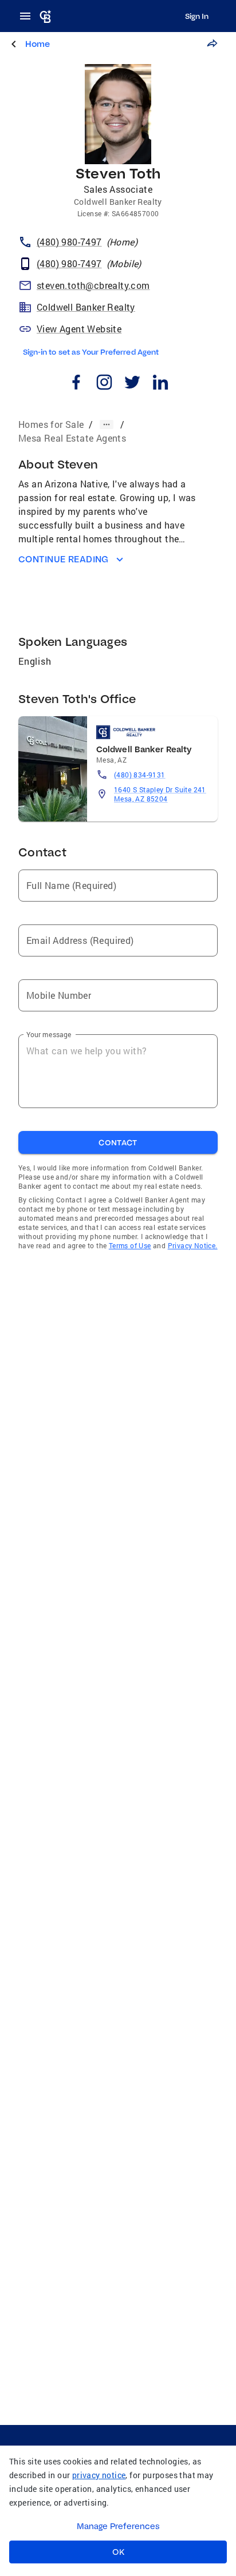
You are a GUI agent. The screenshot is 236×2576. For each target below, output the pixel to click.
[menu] (29, 16)
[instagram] (104, 384)
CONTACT (118, 1142)
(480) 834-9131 (140, 775)
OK (118, 2552)
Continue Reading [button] (64, 559)
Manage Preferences (118, 2526)
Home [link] (38, 44)
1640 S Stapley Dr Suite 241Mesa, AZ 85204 (160, 794)
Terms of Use (130, 1245)
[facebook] (76, 384)
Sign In (197, 16)
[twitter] (132, 384)
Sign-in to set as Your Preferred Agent (91, 352)
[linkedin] (160, 384)
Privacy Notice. (193, 1245)
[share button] (212, 43)
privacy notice (99, 2475)
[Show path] (107, 424)
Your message (49, 1034)
